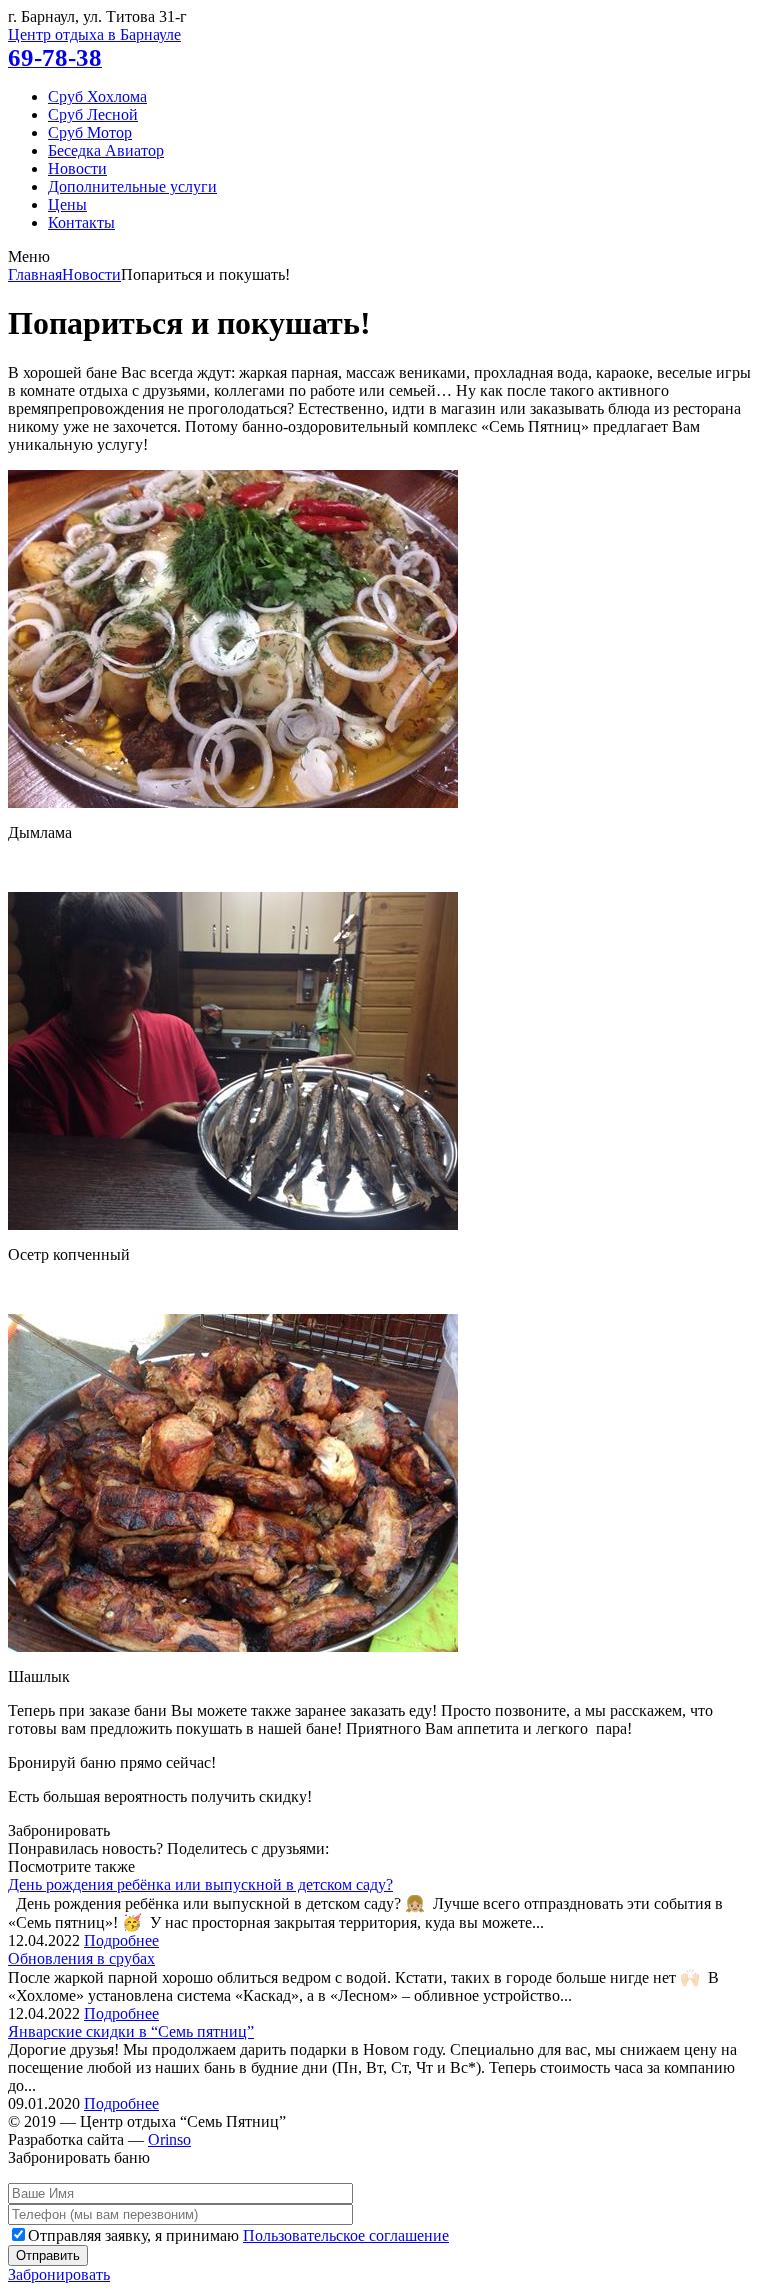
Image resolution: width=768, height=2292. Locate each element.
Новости (77, 168)
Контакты (81, 222)
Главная (35, 274)
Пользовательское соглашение (346, 2235)
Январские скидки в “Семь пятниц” (131, 2031)
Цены (67, 204)
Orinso (169, 2139)
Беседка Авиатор (106, 150)
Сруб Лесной (93, 114)
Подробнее (121, 1940)
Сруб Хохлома (97, 96)
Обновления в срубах (81, 1958)
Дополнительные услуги (132, 186)
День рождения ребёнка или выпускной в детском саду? (200, 1884)
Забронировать (59, 2274)
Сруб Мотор (90, 132)
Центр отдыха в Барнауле (94, 34)
